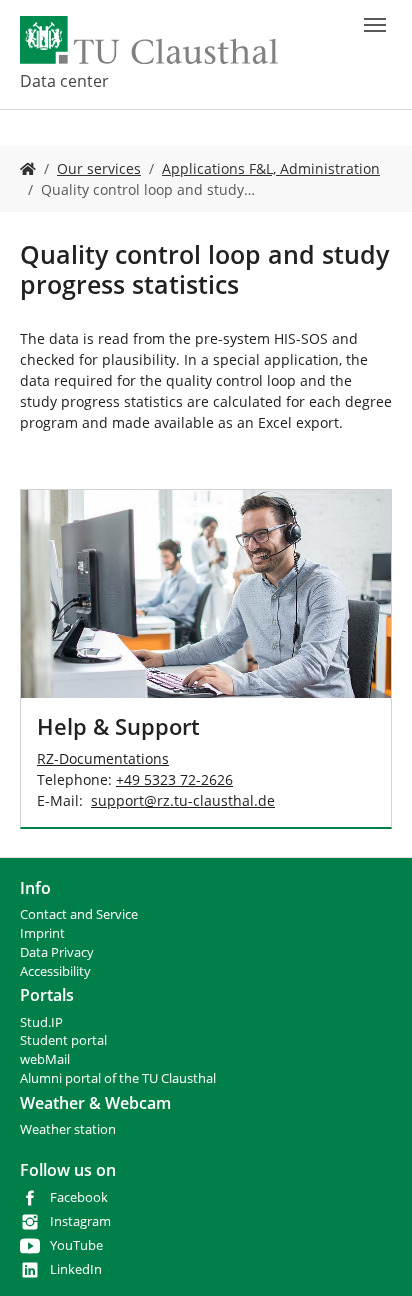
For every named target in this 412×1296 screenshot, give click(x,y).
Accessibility (55, 971)
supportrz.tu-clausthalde (183, 800)
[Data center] (28, 168)
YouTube (76, 1245)
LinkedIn (76, 1269)
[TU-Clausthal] (149, 40)
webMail (45, 1059)
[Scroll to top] (371, 1255)
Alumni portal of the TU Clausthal (118, 1078)
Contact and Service (79, 914)
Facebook (79, 1197)
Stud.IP (41, 1022)
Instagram (80, 1221)
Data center (64, 81)
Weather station (68, 1129)
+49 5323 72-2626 (174, 779)
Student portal (63, 1040)
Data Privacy (57, 952)
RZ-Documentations (103, 758)
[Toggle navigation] (375, 25)
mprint (44, 933)
